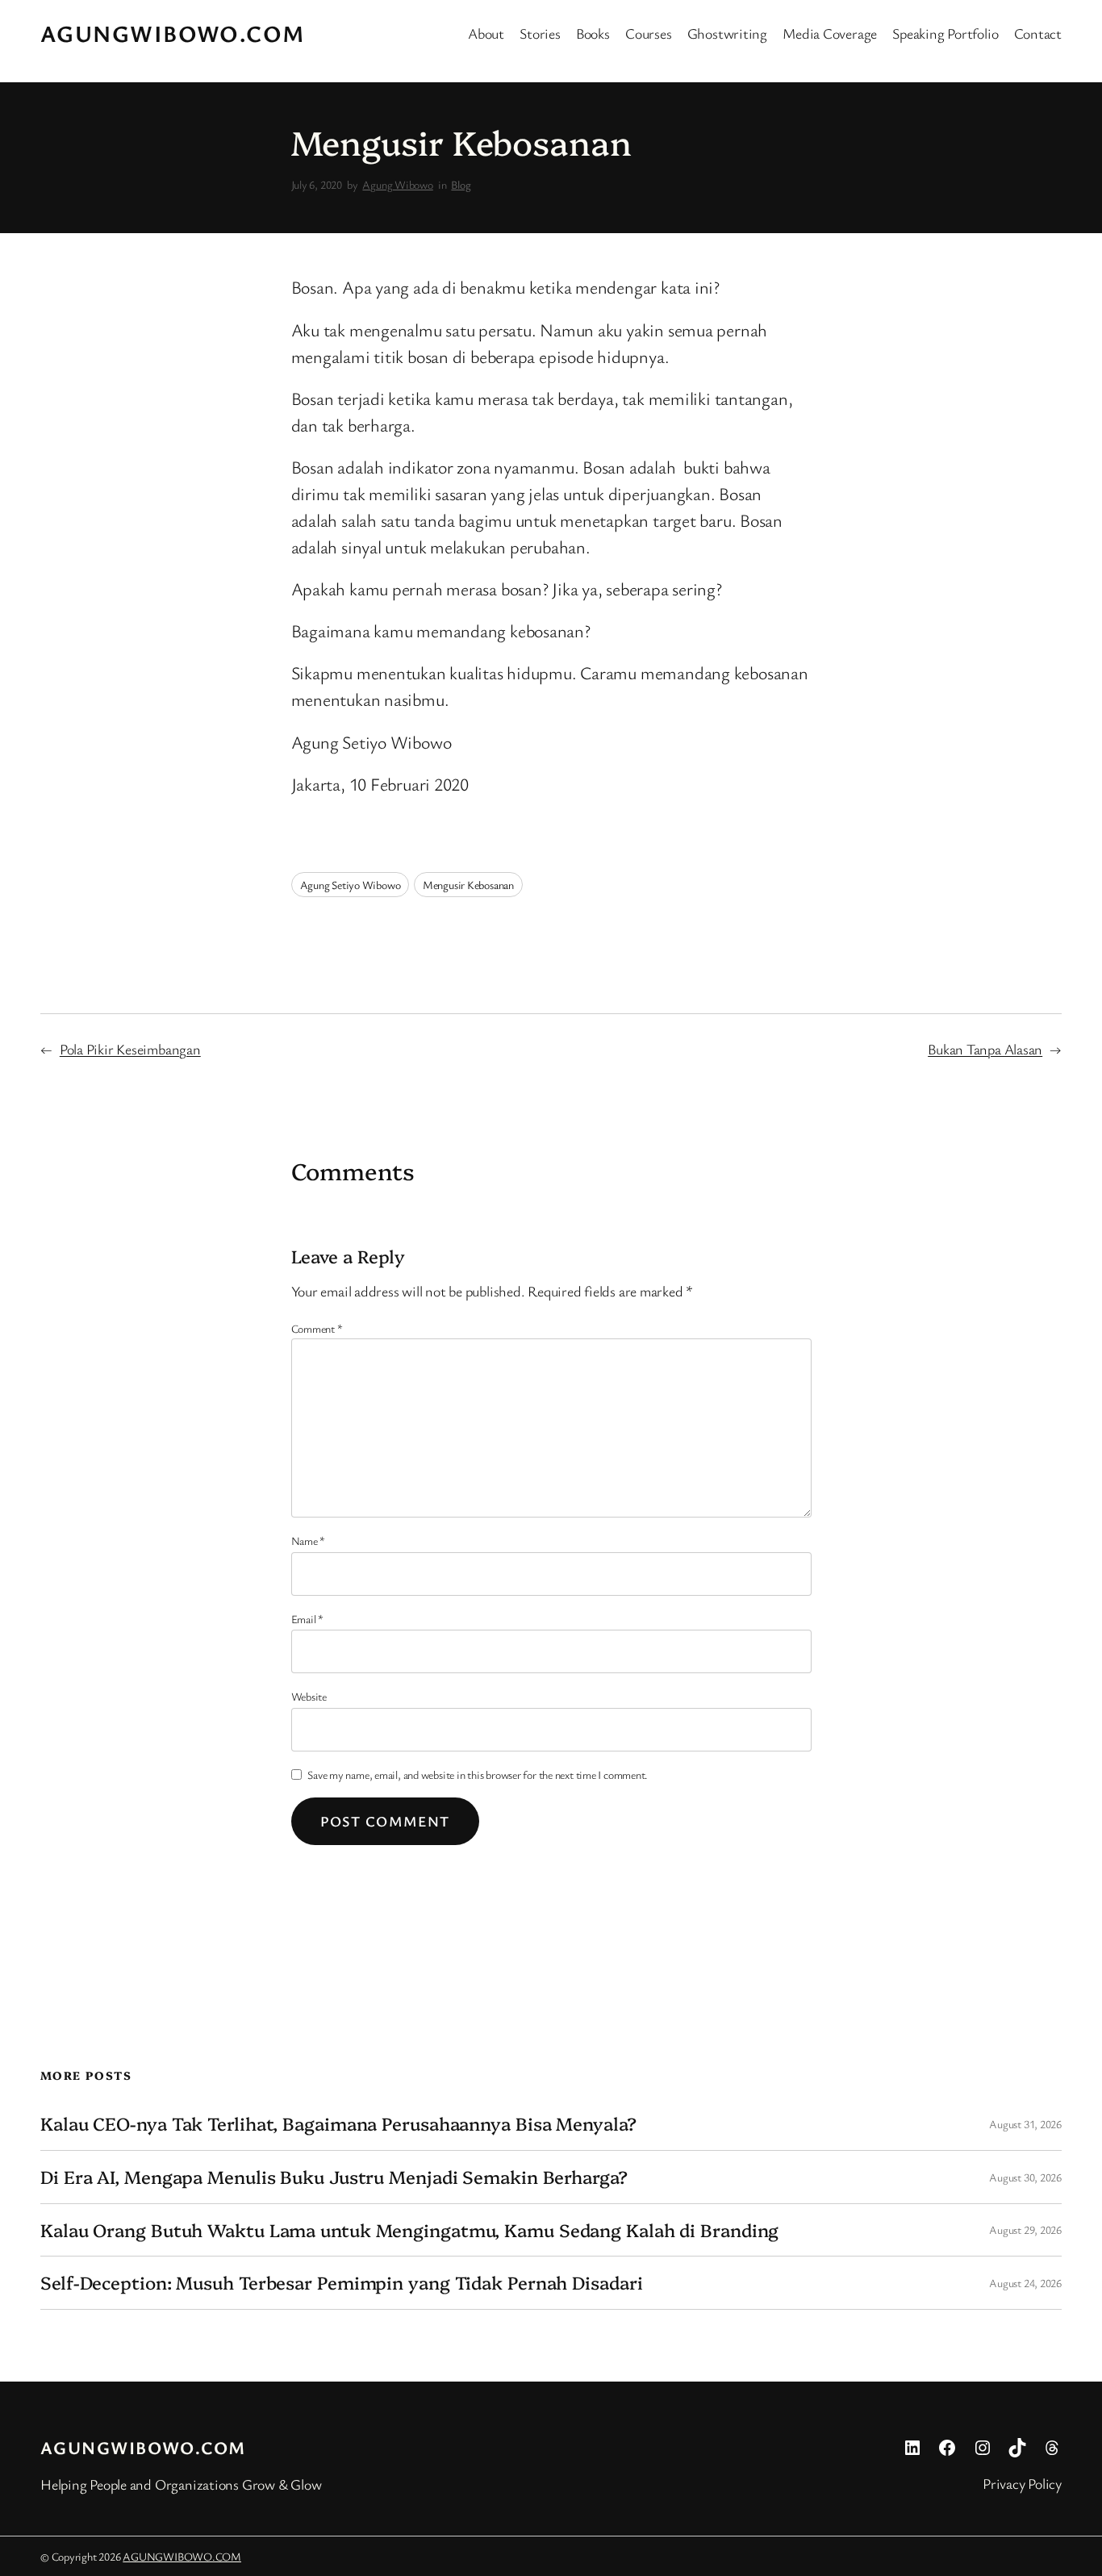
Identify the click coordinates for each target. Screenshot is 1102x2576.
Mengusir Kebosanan (468, 885)
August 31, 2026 (1025, 2124)
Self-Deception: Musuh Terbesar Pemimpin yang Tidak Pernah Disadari (341, 2283)
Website (309, 1696)
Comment (317, 1328)
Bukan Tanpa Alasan (985, 1049)
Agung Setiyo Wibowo (351, 885)
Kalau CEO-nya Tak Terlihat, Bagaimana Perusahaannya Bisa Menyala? (338, 2124)
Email (307, 1619)
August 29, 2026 (1025, 2229)
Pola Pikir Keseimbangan (130, 1049)
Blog (461, 184)
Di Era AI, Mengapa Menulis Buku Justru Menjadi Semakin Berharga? (334, 2177)
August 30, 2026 (1025, 2177)
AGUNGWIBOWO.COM (173, 33)
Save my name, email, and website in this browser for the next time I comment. (478, 1774)
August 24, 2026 (1025, 2283)
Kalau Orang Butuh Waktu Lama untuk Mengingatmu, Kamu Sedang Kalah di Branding (409, 2230)
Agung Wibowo (397, 184)
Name (309, 1541)
